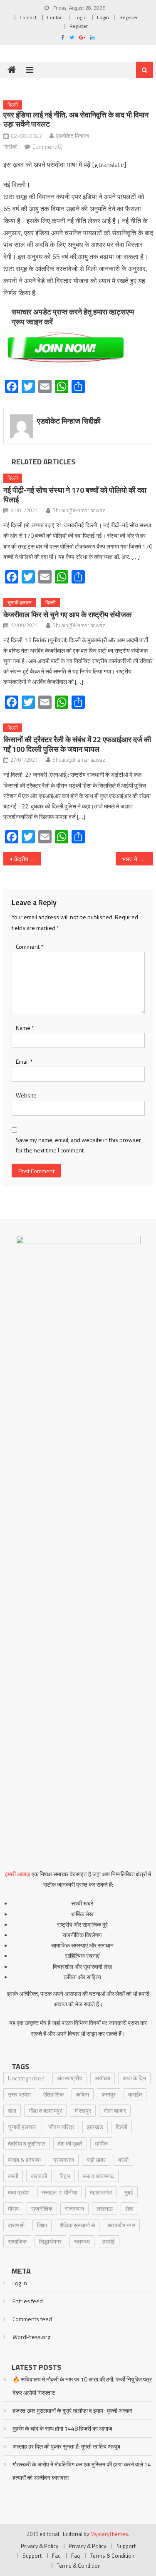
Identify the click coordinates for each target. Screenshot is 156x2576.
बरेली (123, 2160)
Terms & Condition (112, 2556)
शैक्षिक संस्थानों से (77, 2225)
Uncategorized (26, 2078)
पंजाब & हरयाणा (24, 2160)
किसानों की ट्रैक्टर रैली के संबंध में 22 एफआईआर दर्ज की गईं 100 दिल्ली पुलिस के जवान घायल (77, 744)
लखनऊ (105, 2208)
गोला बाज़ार (115, 2111)
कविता (83, 2094)
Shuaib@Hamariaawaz (79, 510)
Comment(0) (48, 146)
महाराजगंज (101, 2192)
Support (126, 2546)
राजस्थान (74, 2208)
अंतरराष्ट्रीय (70, 2078)
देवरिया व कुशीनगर (27, 2143)
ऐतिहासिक (53, 2094)
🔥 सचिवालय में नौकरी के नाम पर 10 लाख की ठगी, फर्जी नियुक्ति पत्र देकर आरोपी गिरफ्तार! (82, 2386)
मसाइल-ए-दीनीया (60, 2192)
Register (129, 17)
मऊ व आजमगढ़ (98, 2176)
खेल (12, 2111)
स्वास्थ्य (82, 2241)
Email (24, 1061)
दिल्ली (13, 105)
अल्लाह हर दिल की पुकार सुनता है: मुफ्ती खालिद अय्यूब (66, 2446)
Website (26, 1095)
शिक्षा (42, 2225)
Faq (56, 2556)
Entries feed (28, 2301)
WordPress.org (31, 2337)
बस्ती (13, 2176)
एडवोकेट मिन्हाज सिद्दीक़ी (69, 421)
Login (80, 17)
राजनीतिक (42, 2208)
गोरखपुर (83, 2111)
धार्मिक (101, 2143)
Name (25, 1028)
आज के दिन (134, 2078)
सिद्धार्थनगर (50, 2241)
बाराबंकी (39, 2176)
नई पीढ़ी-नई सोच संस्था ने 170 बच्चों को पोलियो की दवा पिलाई (75, 495)
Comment (30, 946)
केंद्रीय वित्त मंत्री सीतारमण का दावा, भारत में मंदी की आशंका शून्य (27, 859)
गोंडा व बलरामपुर (45, 2111)
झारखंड (95, 2127)
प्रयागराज (64, 2160)
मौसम (13, 2208)
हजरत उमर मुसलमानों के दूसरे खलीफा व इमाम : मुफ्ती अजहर (72, 2410)
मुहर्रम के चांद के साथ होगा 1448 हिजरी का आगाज (62, 2428)
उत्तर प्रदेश (19, 2094)
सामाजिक (17, 2241)
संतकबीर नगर (121, 2225)
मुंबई (129, 2192)
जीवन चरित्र (61, 2127)
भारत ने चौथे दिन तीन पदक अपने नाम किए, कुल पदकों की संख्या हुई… (138, 859)
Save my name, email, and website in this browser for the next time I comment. (78, 1145)
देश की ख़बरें (70, 2143)
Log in (20, 2283)
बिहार (65, 2176)
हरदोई (109, 2241)
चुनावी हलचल (20, 602)
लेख (129, 2208)
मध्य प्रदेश (19, 2192)
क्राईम (135, 2094)
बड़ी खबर (96, 2160)
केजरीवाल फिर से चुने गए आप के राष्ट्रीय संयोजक (67, 615)
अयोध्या (103, 2078)
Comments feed (32, 2319)
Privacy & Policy (40, 2546)
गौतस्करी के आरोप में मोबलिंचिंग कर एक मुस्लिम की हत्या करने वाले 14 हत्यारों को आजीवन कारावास (82, 2471)
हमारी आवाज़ (18, 1874)
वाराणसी (16, 2225)
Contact (28, 17)
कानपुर (109, 2094)
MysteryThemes (109, 2534)
